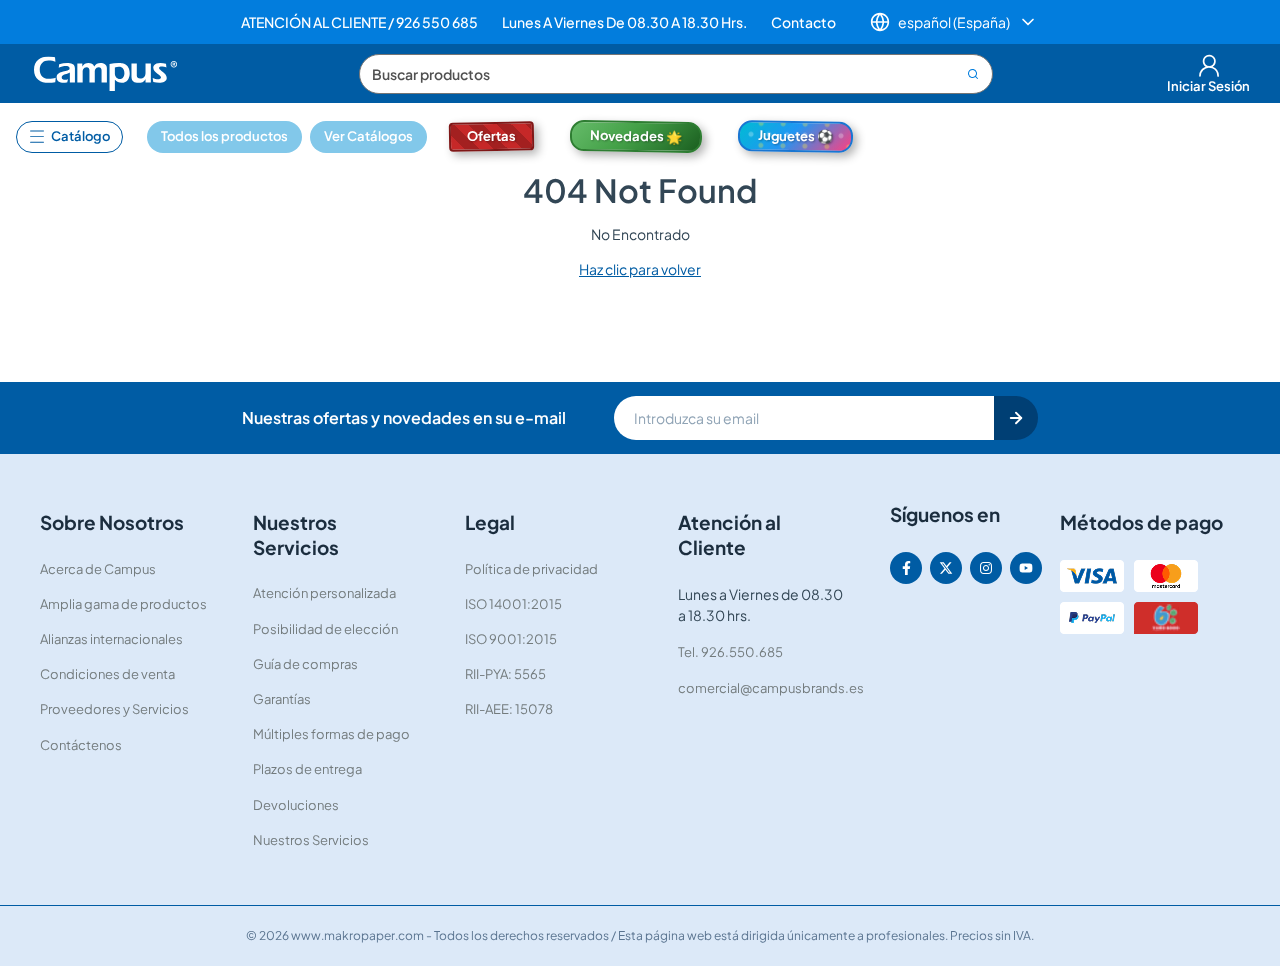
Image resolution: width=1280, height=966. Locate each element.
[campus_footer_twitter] (946, 568)
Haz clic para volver (640, 269)
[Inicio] (107, 74)
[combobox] (676, 74)
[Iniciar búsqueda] (975, 74)
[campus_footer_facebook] (906, 568)
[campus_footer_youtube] (1026, 568)
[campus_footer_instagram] (986, 568)
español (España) (954, 22)
